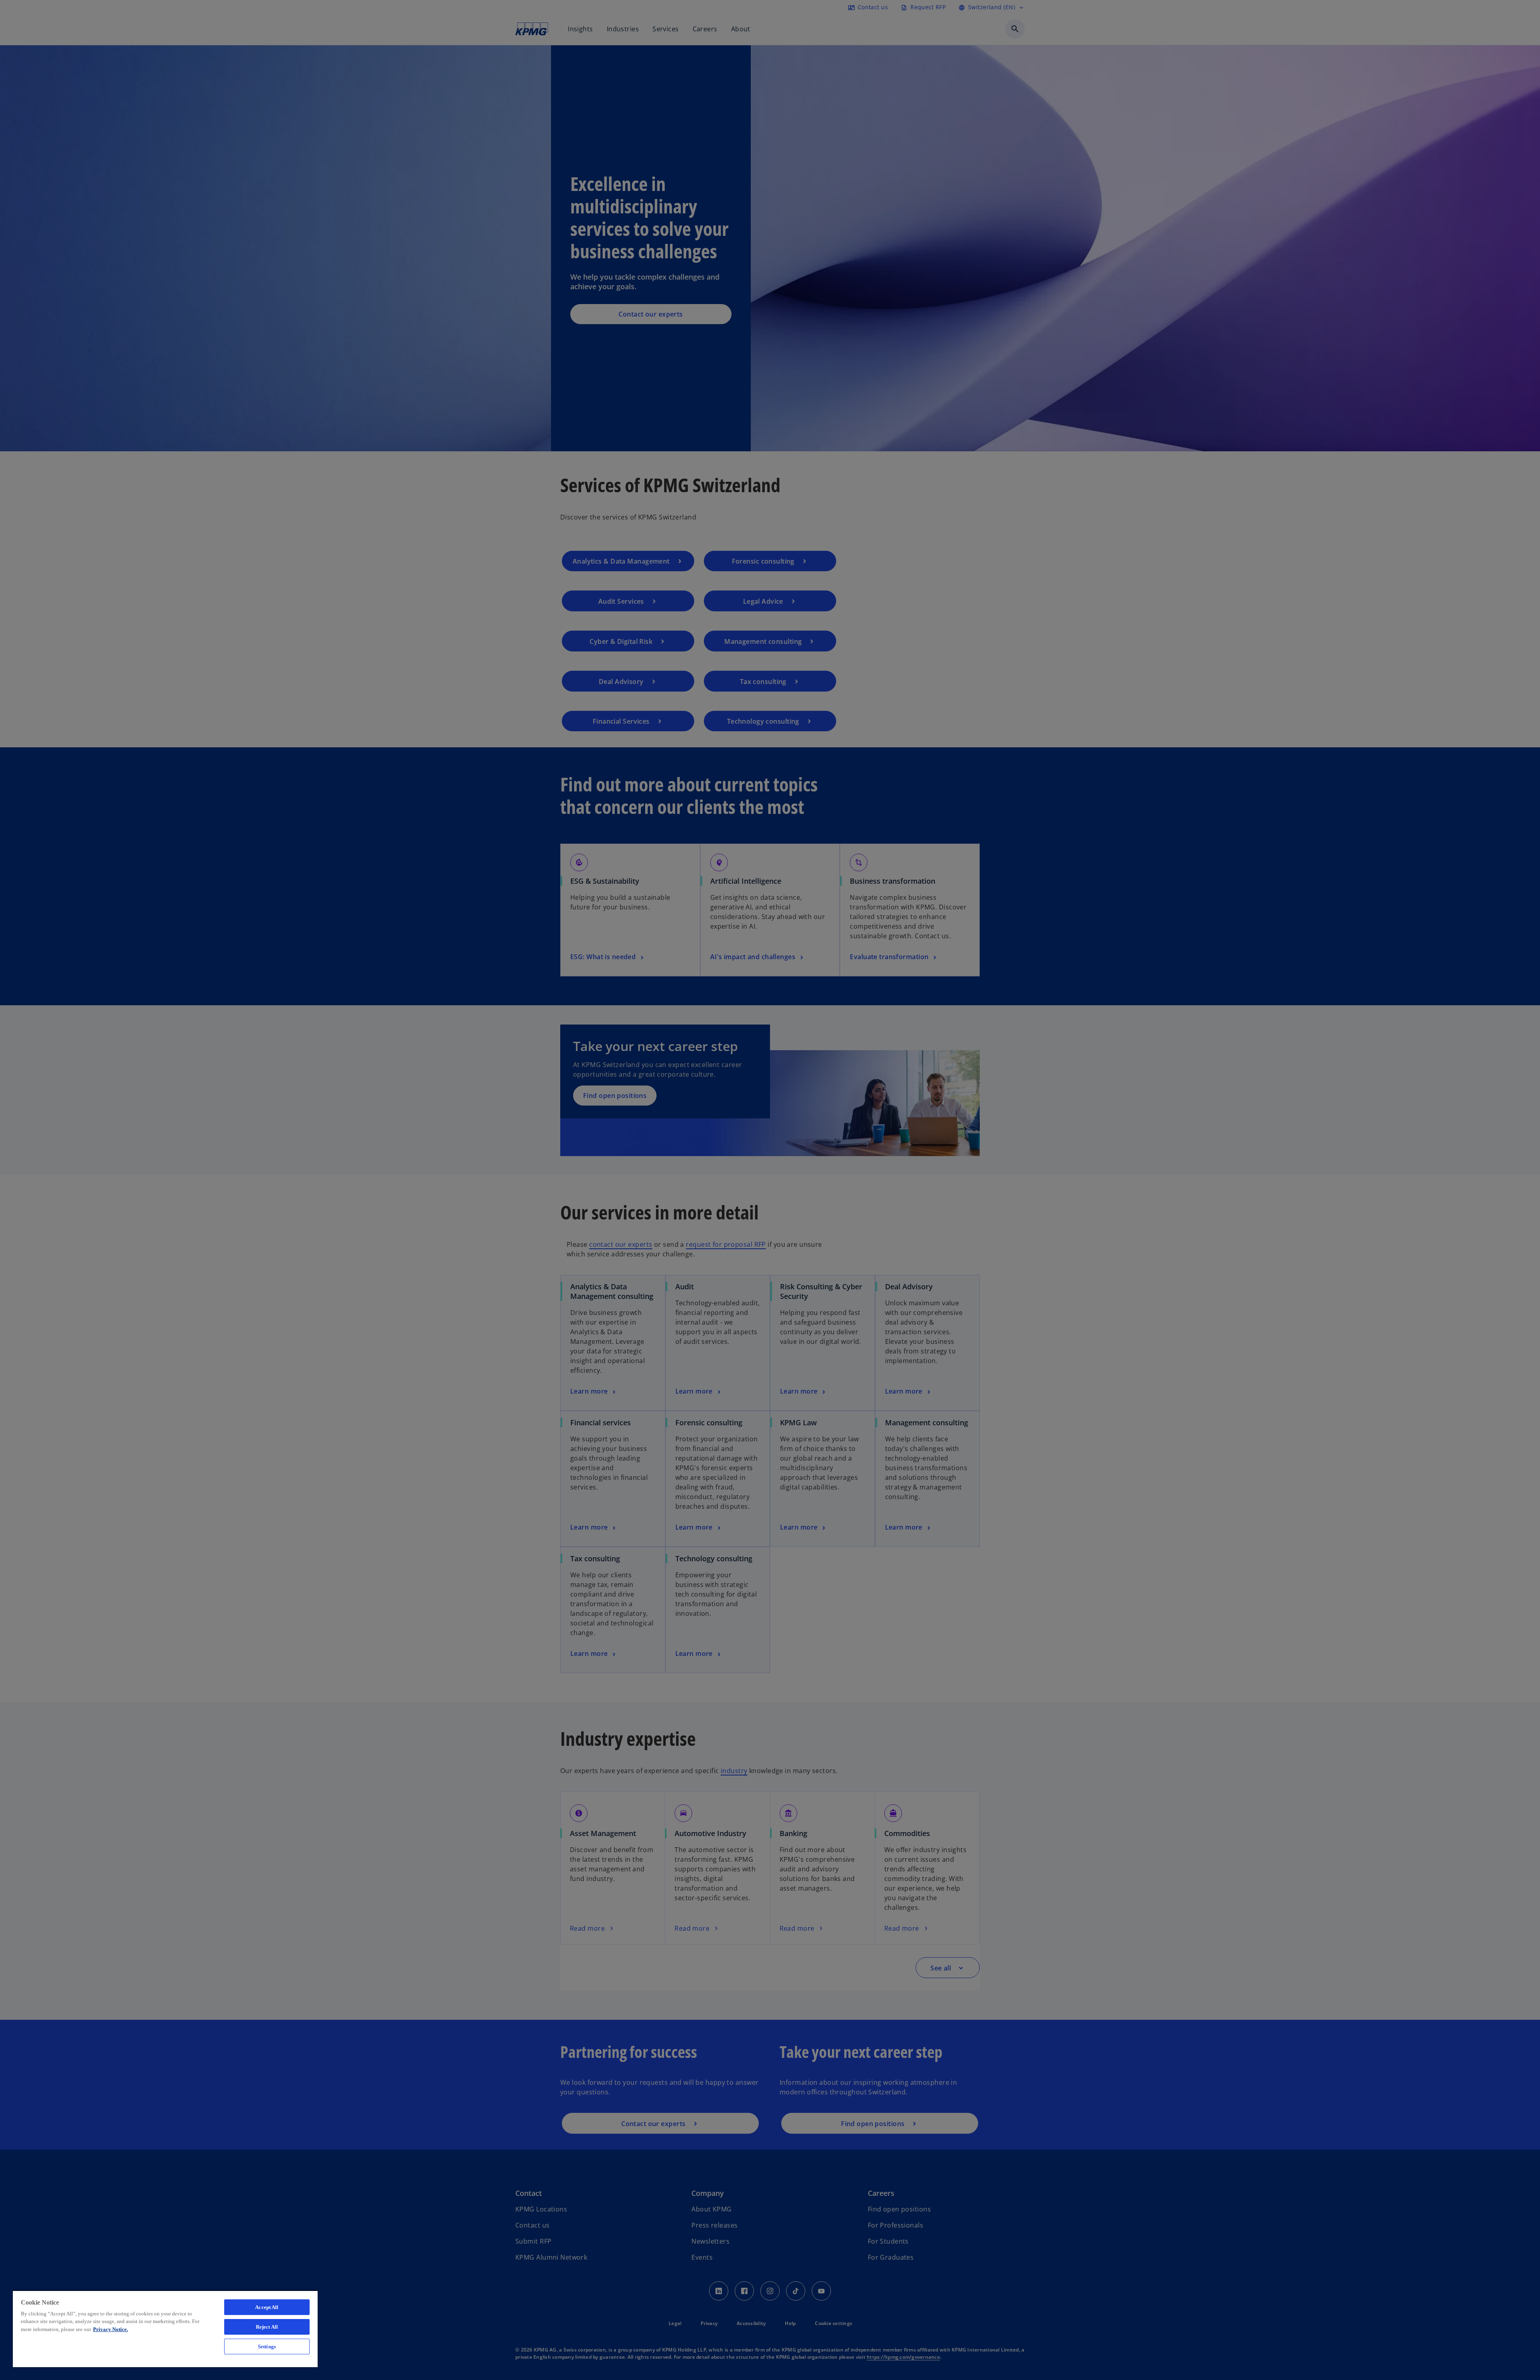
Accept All (267, 2307)
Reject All (267, 2327)
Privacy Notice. (110, 2329)
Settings (267, 2347)
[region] (165, 2329)
